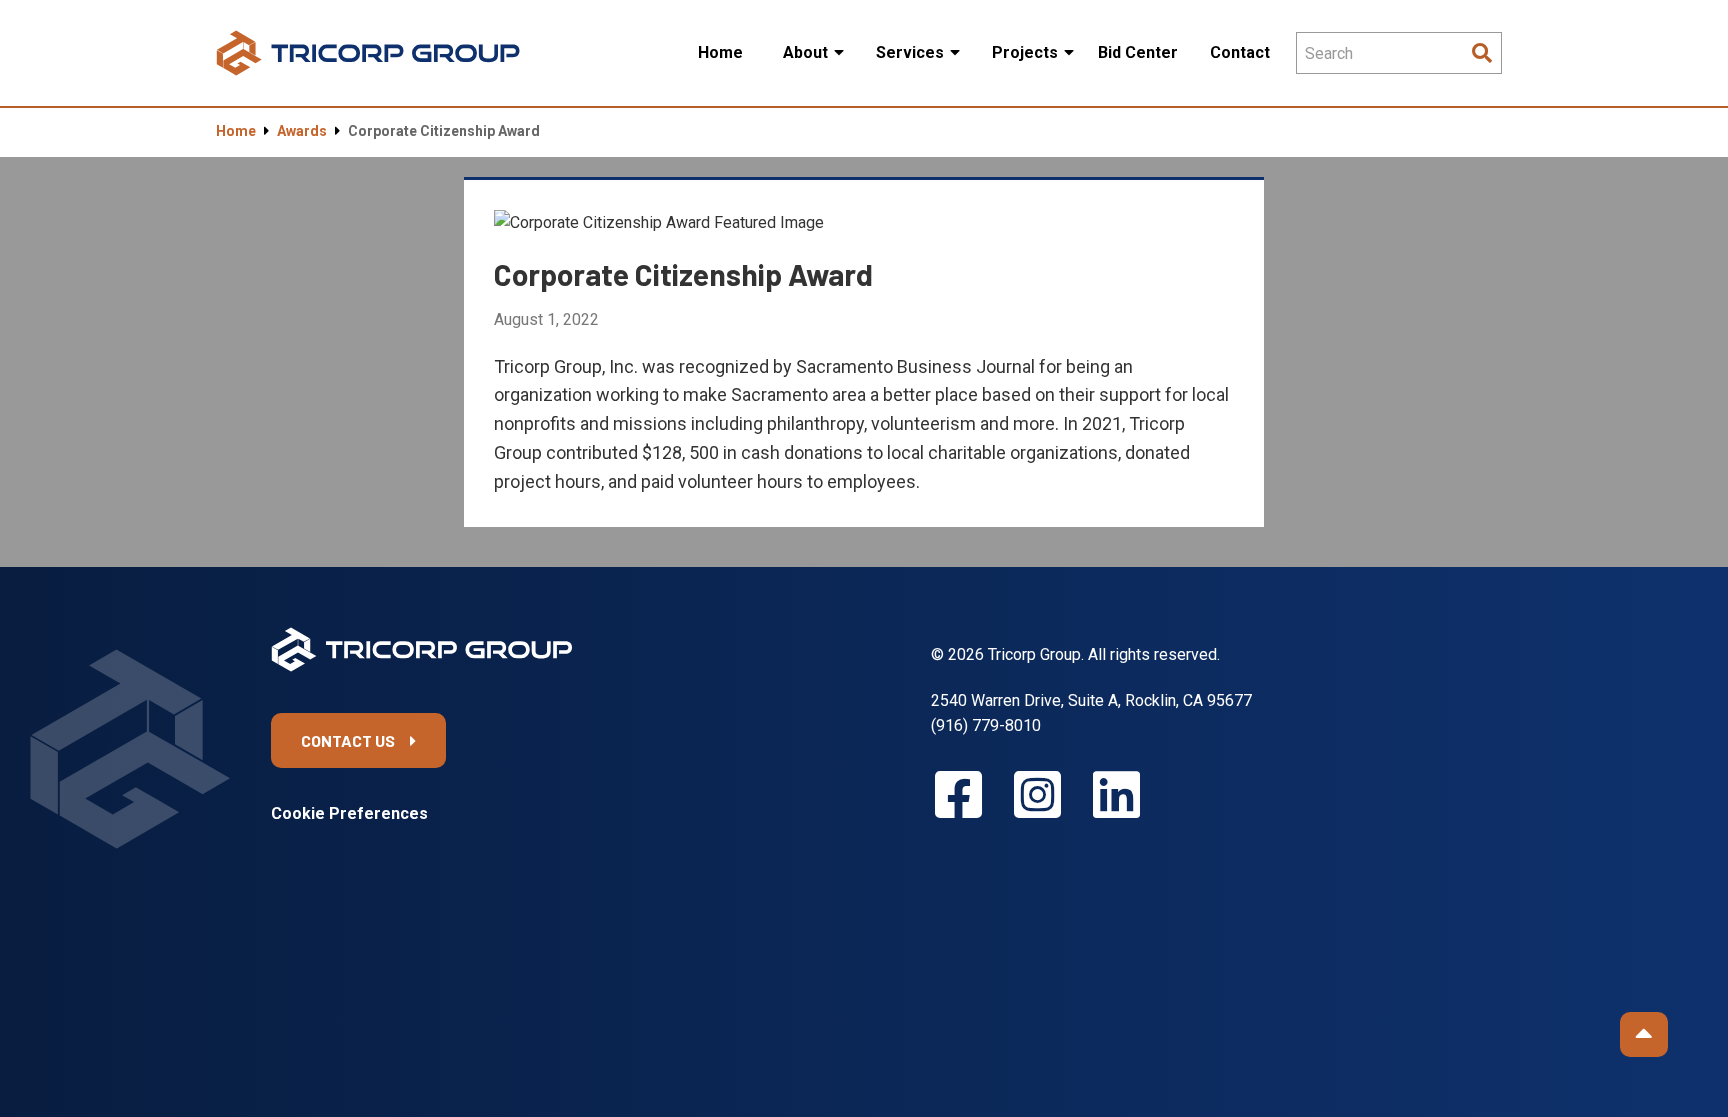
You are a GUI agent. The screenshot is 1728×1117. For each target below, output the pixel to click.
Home (720, 52)
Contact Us (348, 740)
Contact (1240, 52)
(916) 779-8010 (986, 725)
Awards (302, 131)
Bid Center (1138, 52)
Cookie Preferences (349, 813)
